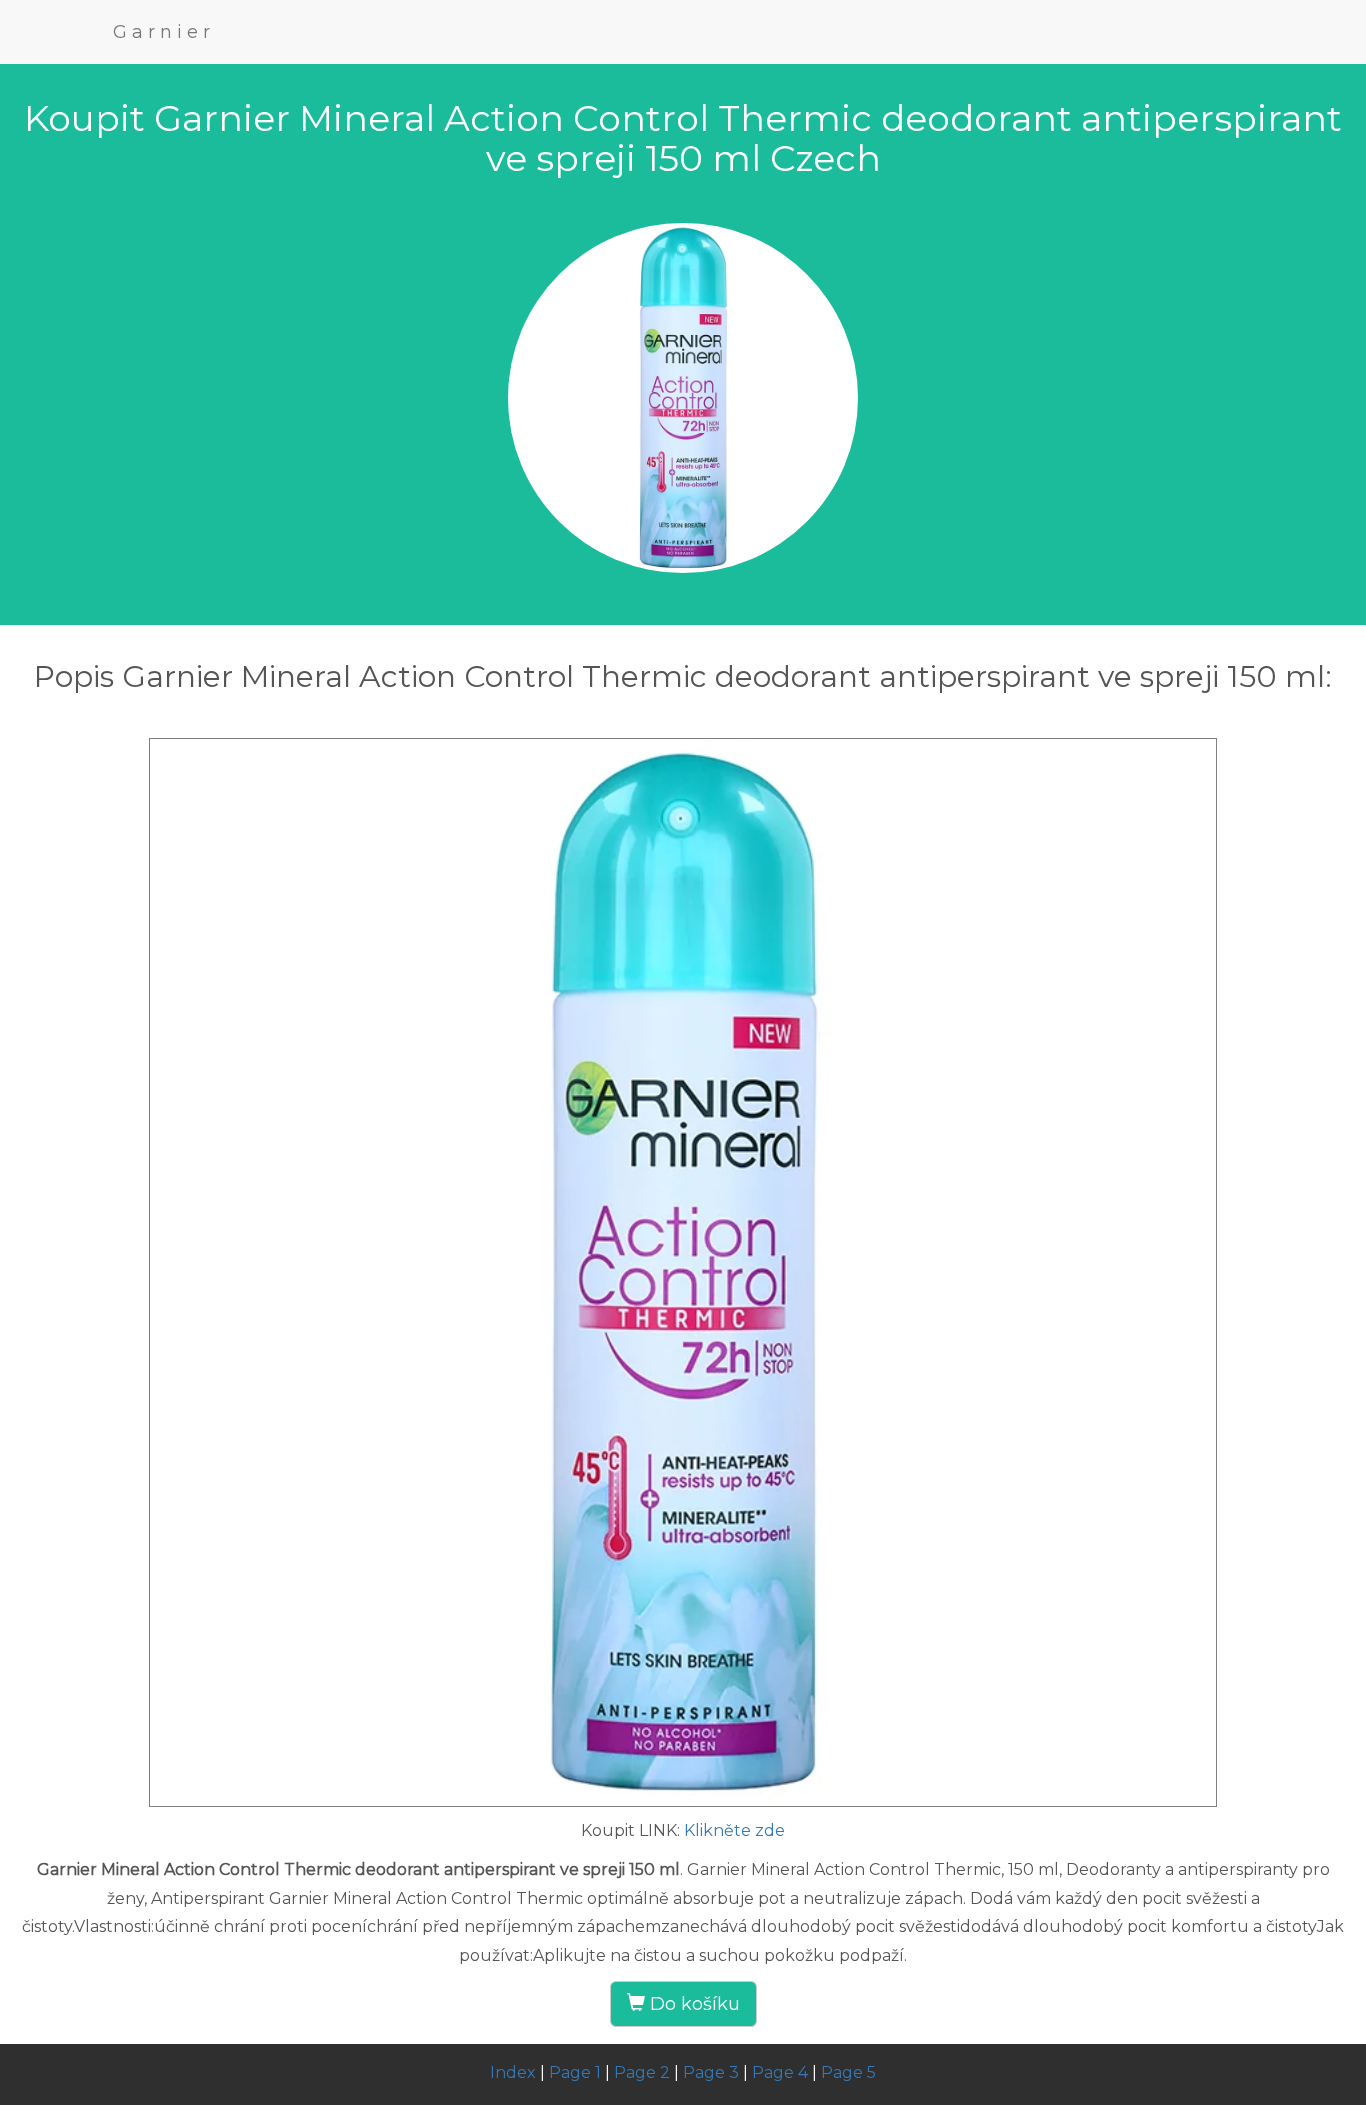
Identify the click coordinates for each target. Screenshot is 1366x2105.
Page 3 (711, 2072)
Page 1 (575, 2072)
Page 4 (780, 2072)
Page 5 (848, 2072)
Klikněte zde (734, 1830)
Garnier (164, 32)
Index (513, 2072)
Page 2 (642, 2072)
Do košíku (692, 2004)
